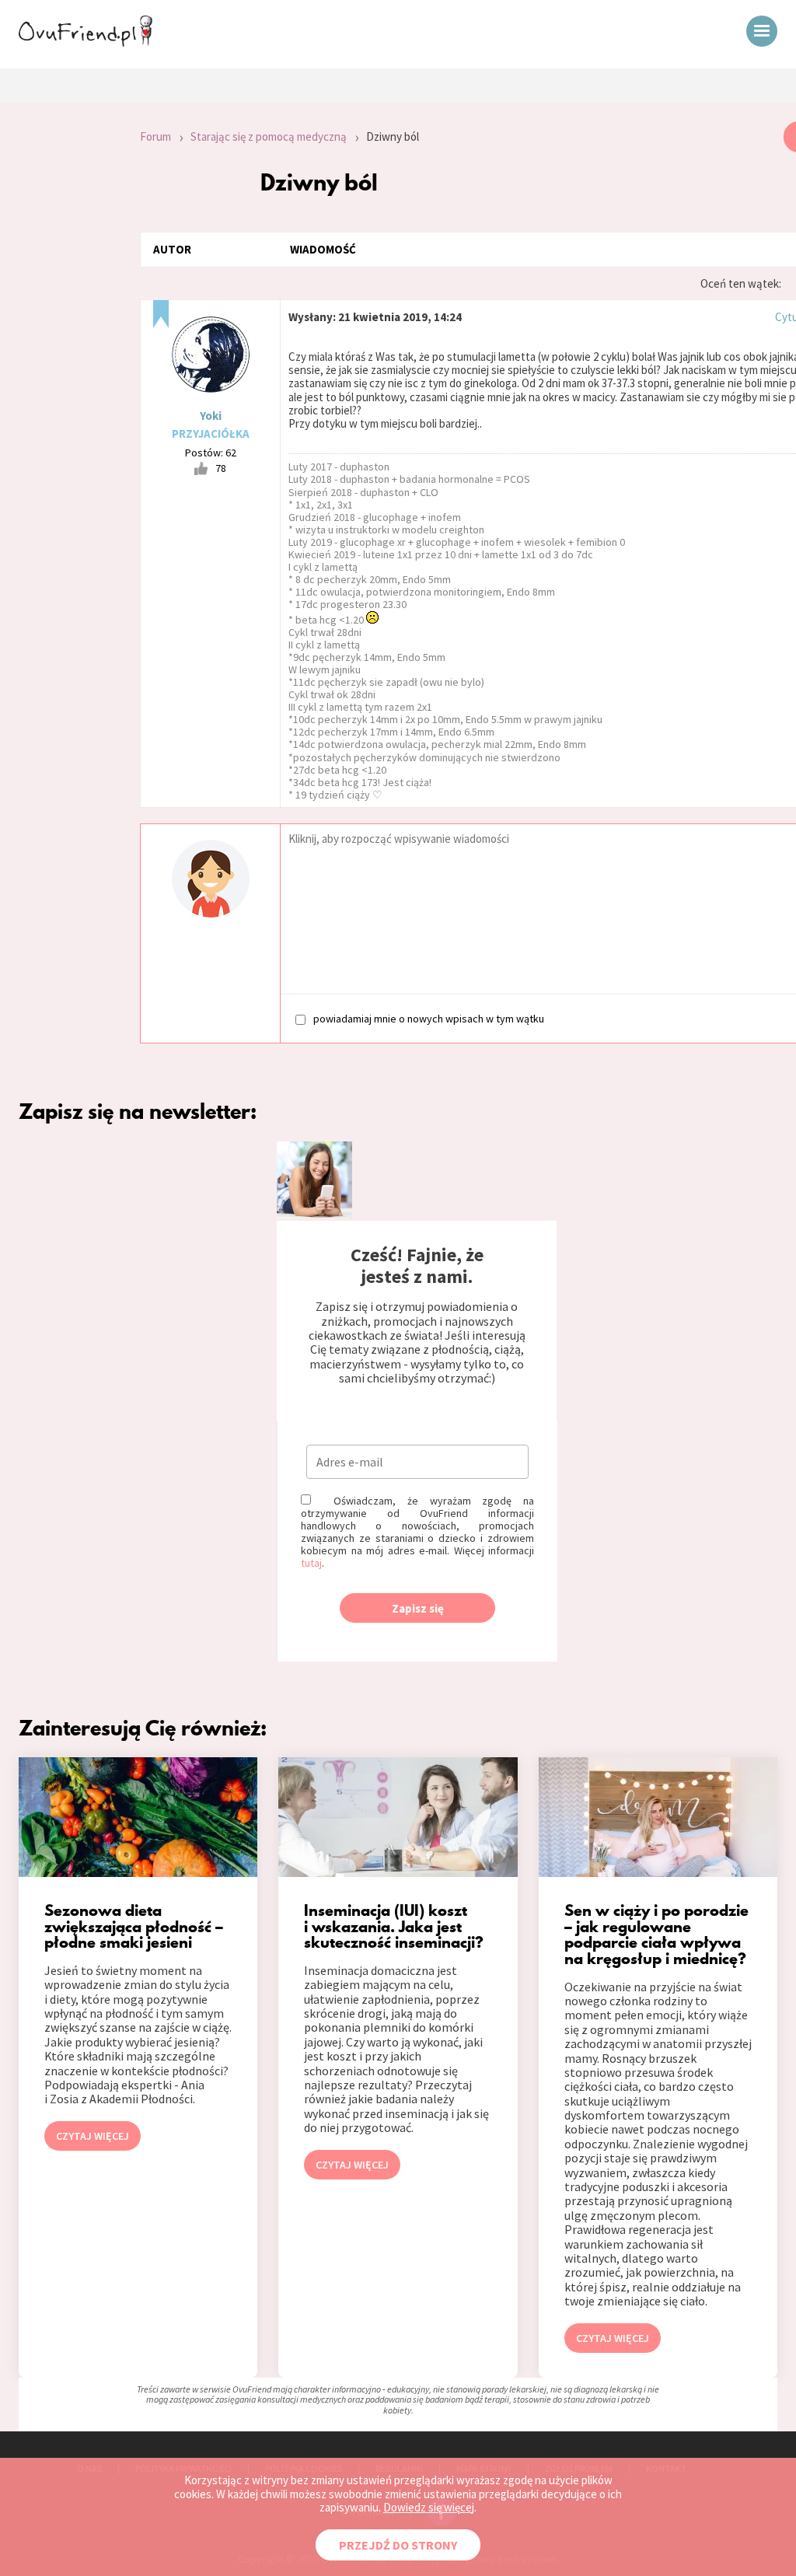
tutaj (311, 1563)
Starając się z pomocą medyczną (269, 136)
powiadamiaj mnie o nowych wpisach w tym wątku (429, 1018)
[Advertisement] (58, 330)
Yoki (211, 416)
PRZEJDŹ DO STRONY (398, 2545)
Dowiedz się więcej (429, 2507)
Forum (155, 136)
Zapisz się (418, 1608)
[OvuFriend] (86, 42)
